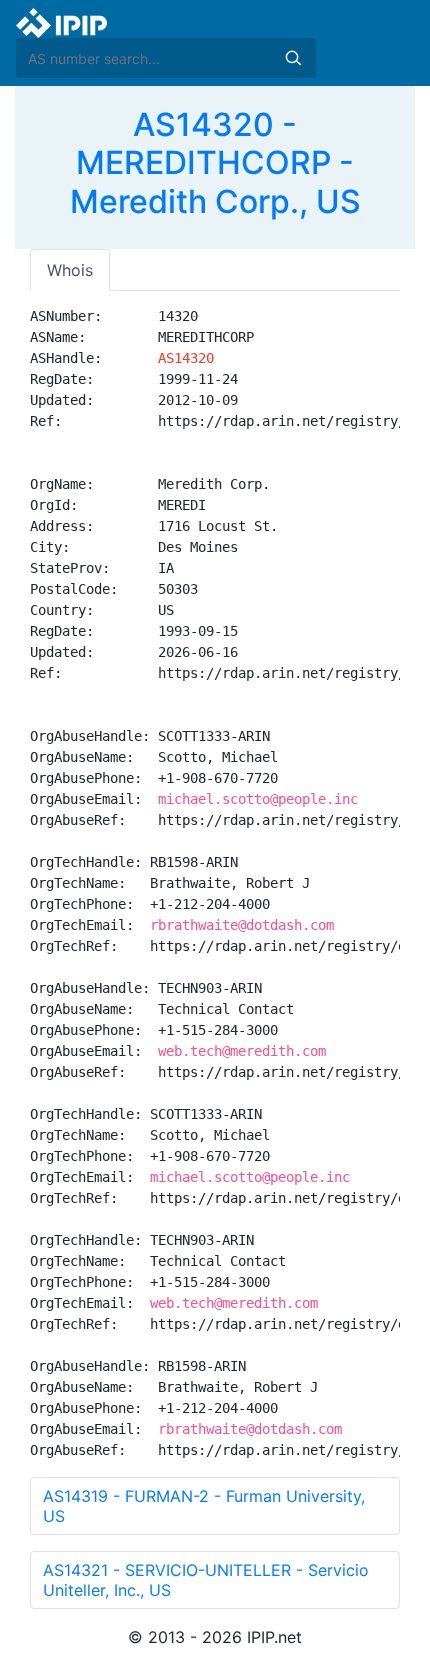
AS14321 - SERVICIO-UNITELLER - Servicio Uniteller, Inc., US (206, 1580)
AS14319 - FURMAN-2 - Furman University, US (204, 1506)
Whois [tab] (70, 270)
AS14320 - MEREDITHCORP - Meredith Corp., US (215, 163)
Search (293, 58)
